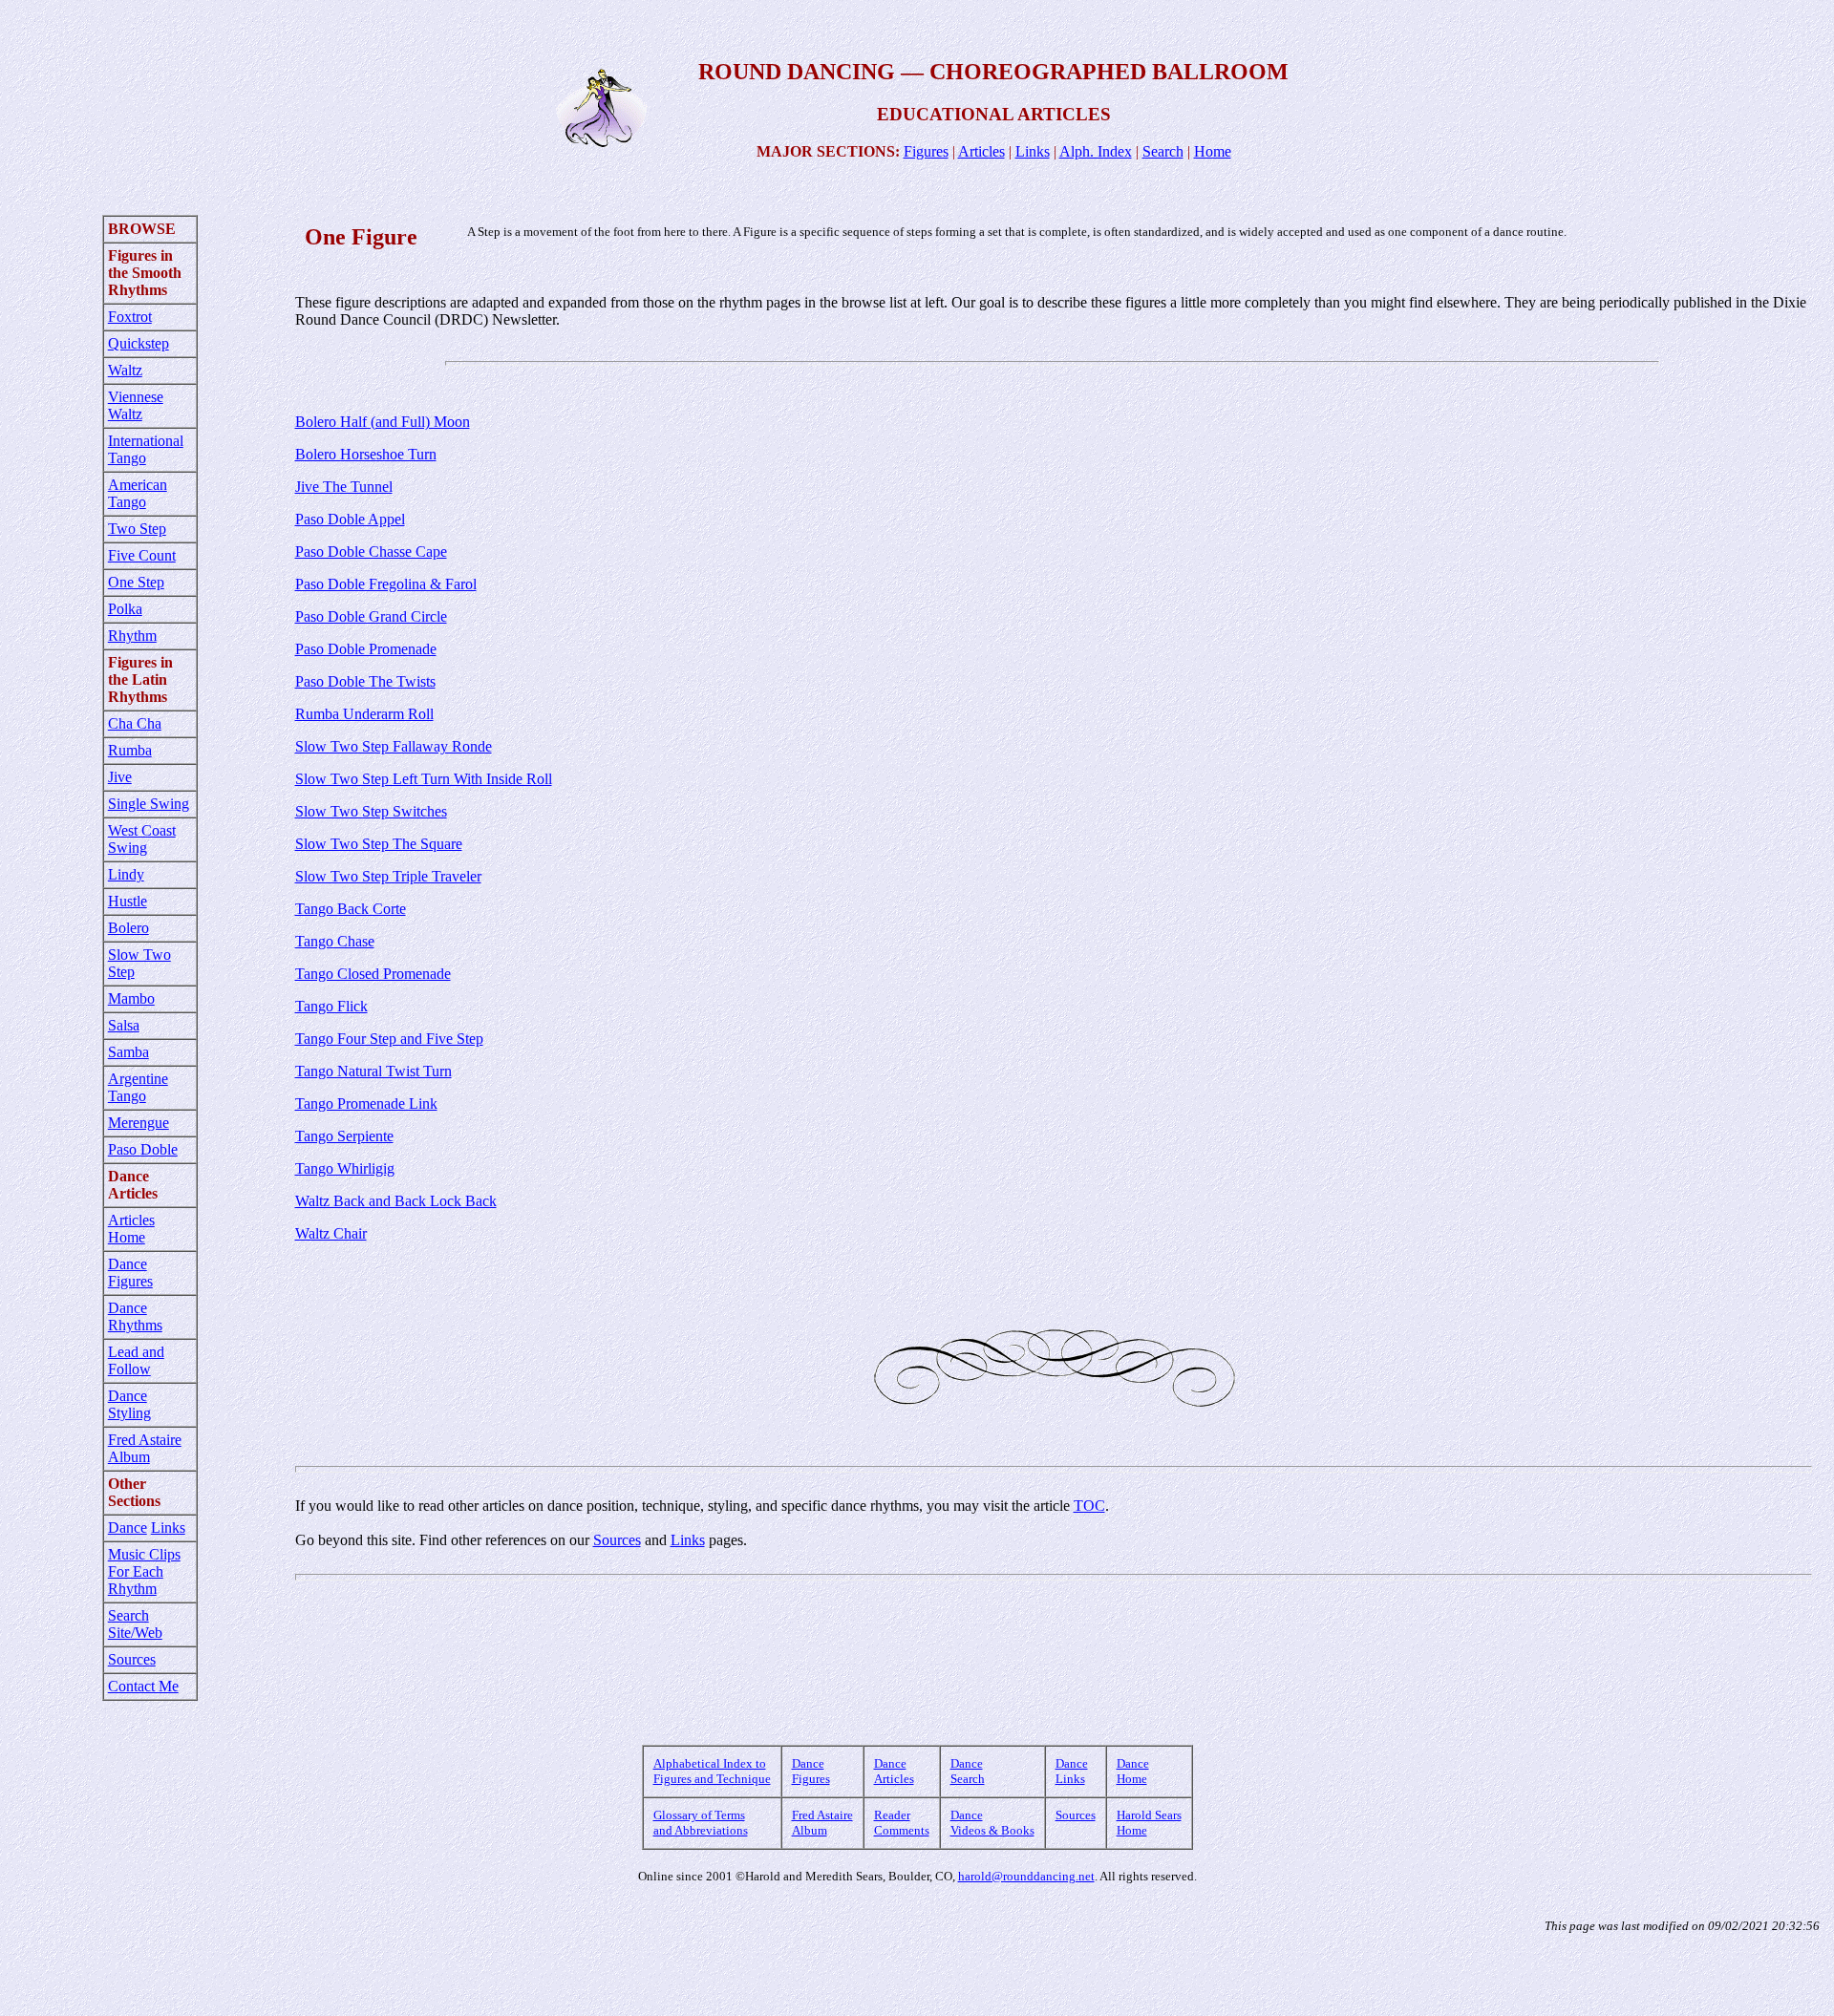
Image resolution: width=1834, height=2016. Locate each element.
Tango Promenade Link (366, 1103)
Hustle (128, 901)
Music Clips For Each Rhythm (144, 1571)
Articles (981, 151)
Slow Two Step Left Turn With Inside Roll (424, 779)
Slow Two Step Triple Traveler (388, 876)
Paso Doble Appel (350, 519)
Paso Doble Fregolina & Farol (386, 584)
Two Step (137, 529)
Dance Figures (130, 1273)
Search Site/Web (135, 1624)
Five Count (142, 555)
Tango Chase (335, 941)
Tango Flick (331, 1006)
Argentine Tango (138, 1087)
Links (1033, 151)
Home (1213, 151)
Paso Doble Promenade (366, 649)
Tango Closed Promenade (373, 974)
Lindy (126, 874)
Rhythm (132, 636)
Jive (120, 777)
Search (1163, 151)
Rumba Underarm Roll (364, 714)
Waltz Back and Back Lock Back (396, 1201)
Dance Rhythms (135, 1316)
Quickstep (139, 343)
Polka (125, 609)
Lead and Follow (136, 1360)
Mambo (131, 998)
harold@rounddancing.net (1026, 1876)
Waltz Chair (331, 1233)
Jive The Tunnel (344, 487)
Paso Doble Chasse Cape (371, 552)
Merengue (139, 1123)
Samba (128, 1052)
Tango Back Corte (351, 909)
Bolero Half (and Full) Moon (383, 422)
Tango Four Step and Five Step (389, 1039)
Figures (926, 151)
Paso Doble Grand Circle (371, 616)
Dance (128, 1528)
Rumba (130, 750)
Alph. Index (1096, 151)
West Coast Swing (142, 839)
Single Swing (149, 804)
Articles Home (131, 1229)
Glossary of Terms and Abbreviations (701, 1823)
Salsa (124, 1025)
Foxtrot (130, 317)
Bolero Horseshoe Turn (366, 454)
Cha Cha (135, 723)
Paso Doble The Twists (365, 681)
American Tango (138, 493)
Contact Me (143, 1686)
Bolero (128, 928)
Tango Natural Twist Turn (373, 1071)
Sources (132, 1659)
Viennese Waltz (136, 405)
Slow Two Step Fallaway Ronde (394, 746)
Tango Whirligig (345, 1168)
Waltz (125, 370)
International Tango (146, 449)
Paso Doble (143, 1149)
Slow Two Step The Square (379, 844)
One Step (136, 582)
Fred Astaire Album (145, 1448)
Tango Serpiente (344, 1136)
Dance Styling (129, 1404)
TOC (1089, 1506)
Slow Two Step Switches (371, 811)
